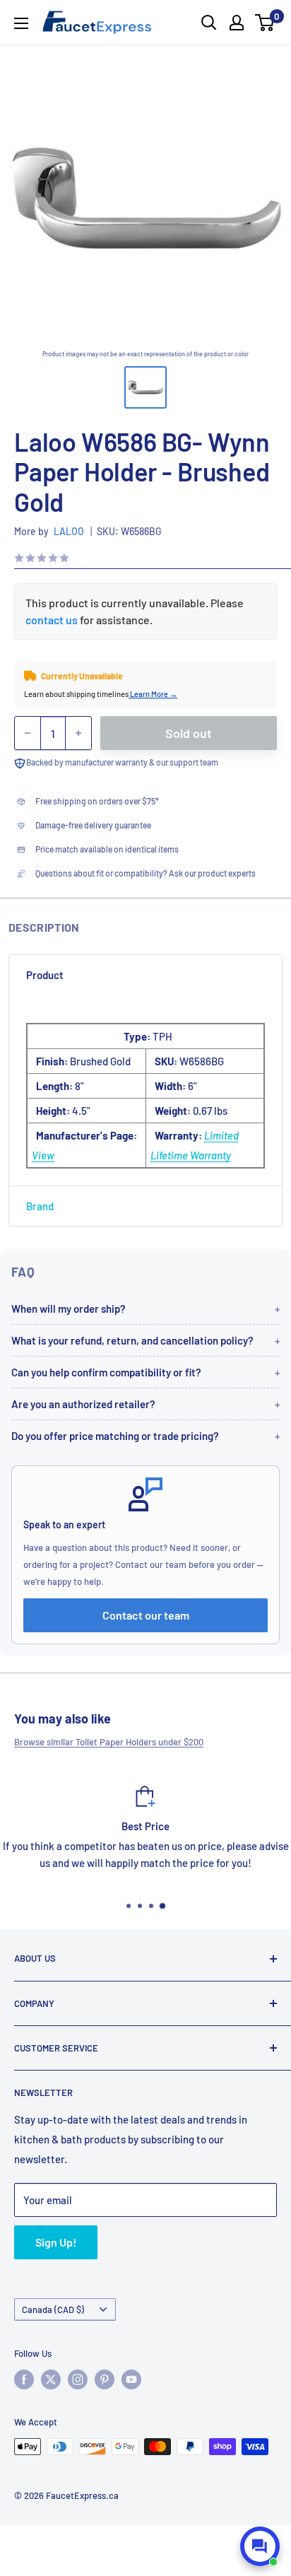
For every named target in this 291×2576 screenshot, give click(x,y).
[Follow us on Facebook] (24, 2379)
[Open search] (209, 23)
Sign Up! (56, 2242)
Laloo (69, 531)
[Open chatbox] (260, 2546)
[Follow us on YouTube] (131, 2379)
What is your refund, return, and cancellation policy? (132, 1340)
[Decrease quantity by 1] (28, 733)
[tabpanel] (145, 1090)
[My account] (237, 23)
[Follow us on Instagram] (78, 2379)
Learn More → (153, 694)
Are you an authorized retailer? (83, 1404)
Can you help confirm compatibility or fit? (106, 1372)
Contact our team (146, 1615)
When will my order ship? (69, 1309)
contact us (52, 620)
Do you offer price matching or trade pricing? (115, 1436)
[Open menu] (21, 23)
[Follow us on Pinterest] (105, 2379)
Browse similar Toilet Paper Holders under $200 (109, 1742)
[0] (265, 23)
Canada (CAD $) (53, 2309)
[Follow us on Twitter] (51, 2379)
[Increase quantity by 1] (78, 733)
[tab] (145, 975)
